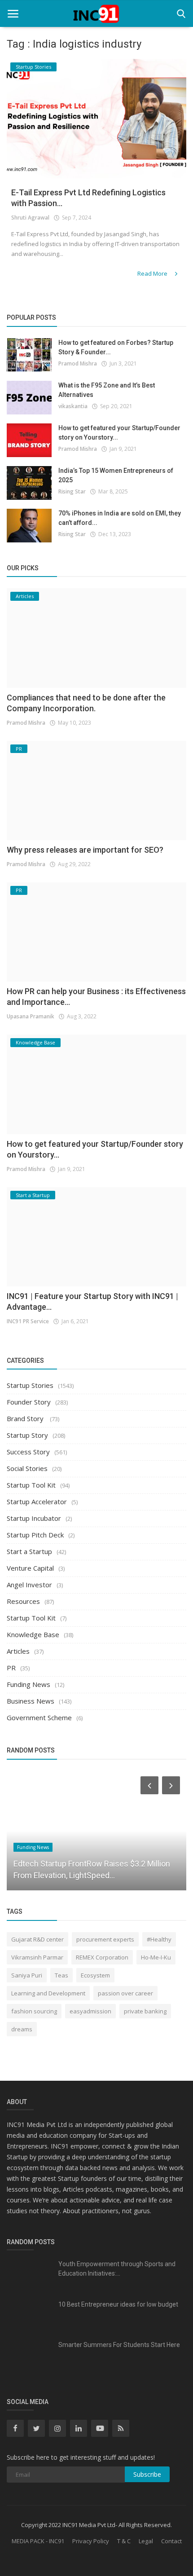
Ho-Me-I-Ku (156, 1957)
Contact (171, 2541)
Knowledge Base (33, 1634)
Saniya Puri (27, 1975)
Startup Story (27, 1435)
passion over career (125, 1993)
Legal (146, 2541)
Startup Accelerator (37, 1502)
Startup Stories (30, 1385)
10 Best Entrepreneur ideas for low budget (118, 2304)
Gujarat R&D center (37, 1939)
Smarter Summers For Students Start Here (119, 2345)
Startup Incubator (34, 1518)
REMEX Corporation (102, 1957)
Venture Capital (30, 1568)
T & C (124, 2541)
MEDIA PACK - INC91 (38, 2541)
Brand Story (26, 1418)
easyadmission (90, 2011)
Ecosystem (95, 1975)
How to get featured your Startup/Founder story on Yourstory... (119, 433)
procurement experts (105, 1939)
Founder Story (29, 1402)
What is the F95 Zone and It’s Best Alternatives (107, 390)
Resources (23, 1601)
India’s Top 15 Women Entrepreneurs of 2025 (116, 475)
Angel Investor (29, 1585)
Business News (31, 1701)
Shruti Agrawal (30, 218)
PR (11, 1668)
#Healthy (159, 1939)
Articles (18, 1651)
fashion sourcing (34, 2011)
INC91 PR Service (28, 1321)
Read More (153, 273)
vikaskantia (73, 406)
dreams (22, 2029)
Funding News (29, 1684)
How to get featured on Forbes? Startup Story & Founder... (116, 347)
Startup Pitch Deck (35, 1535)
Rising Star (72, 491)
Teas (61, 1975)
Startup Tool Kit (31, 1485)
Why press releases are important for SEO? (85, 850)
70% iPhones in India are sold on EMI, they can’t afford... (120, 518)
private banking (145, 2011)
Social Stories (27, 1468)
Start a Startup (29, 1551)
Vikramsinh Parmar (37, 1957)
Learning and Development (48, 1993)
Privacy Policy (91, 2541)
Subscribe (147, 2474)
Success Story (28, 1452)
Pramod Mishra (78, 363)
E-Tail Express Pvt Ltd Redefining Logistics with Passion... (88, 198)
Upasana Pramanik (31, 1016)
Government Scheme (39, 1717)
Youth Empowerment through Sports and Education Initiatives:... (117, 2269)
